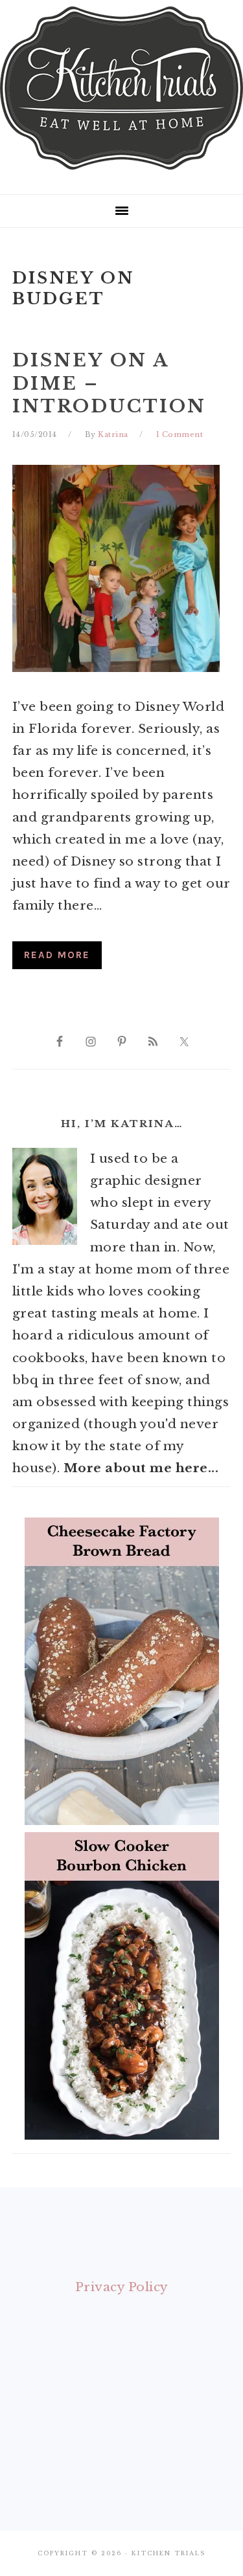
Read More (57, 955)
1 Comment (180, 434)
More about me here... (141, 1468)
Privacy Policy (122, 2287)
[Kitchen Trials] (121, 172)
